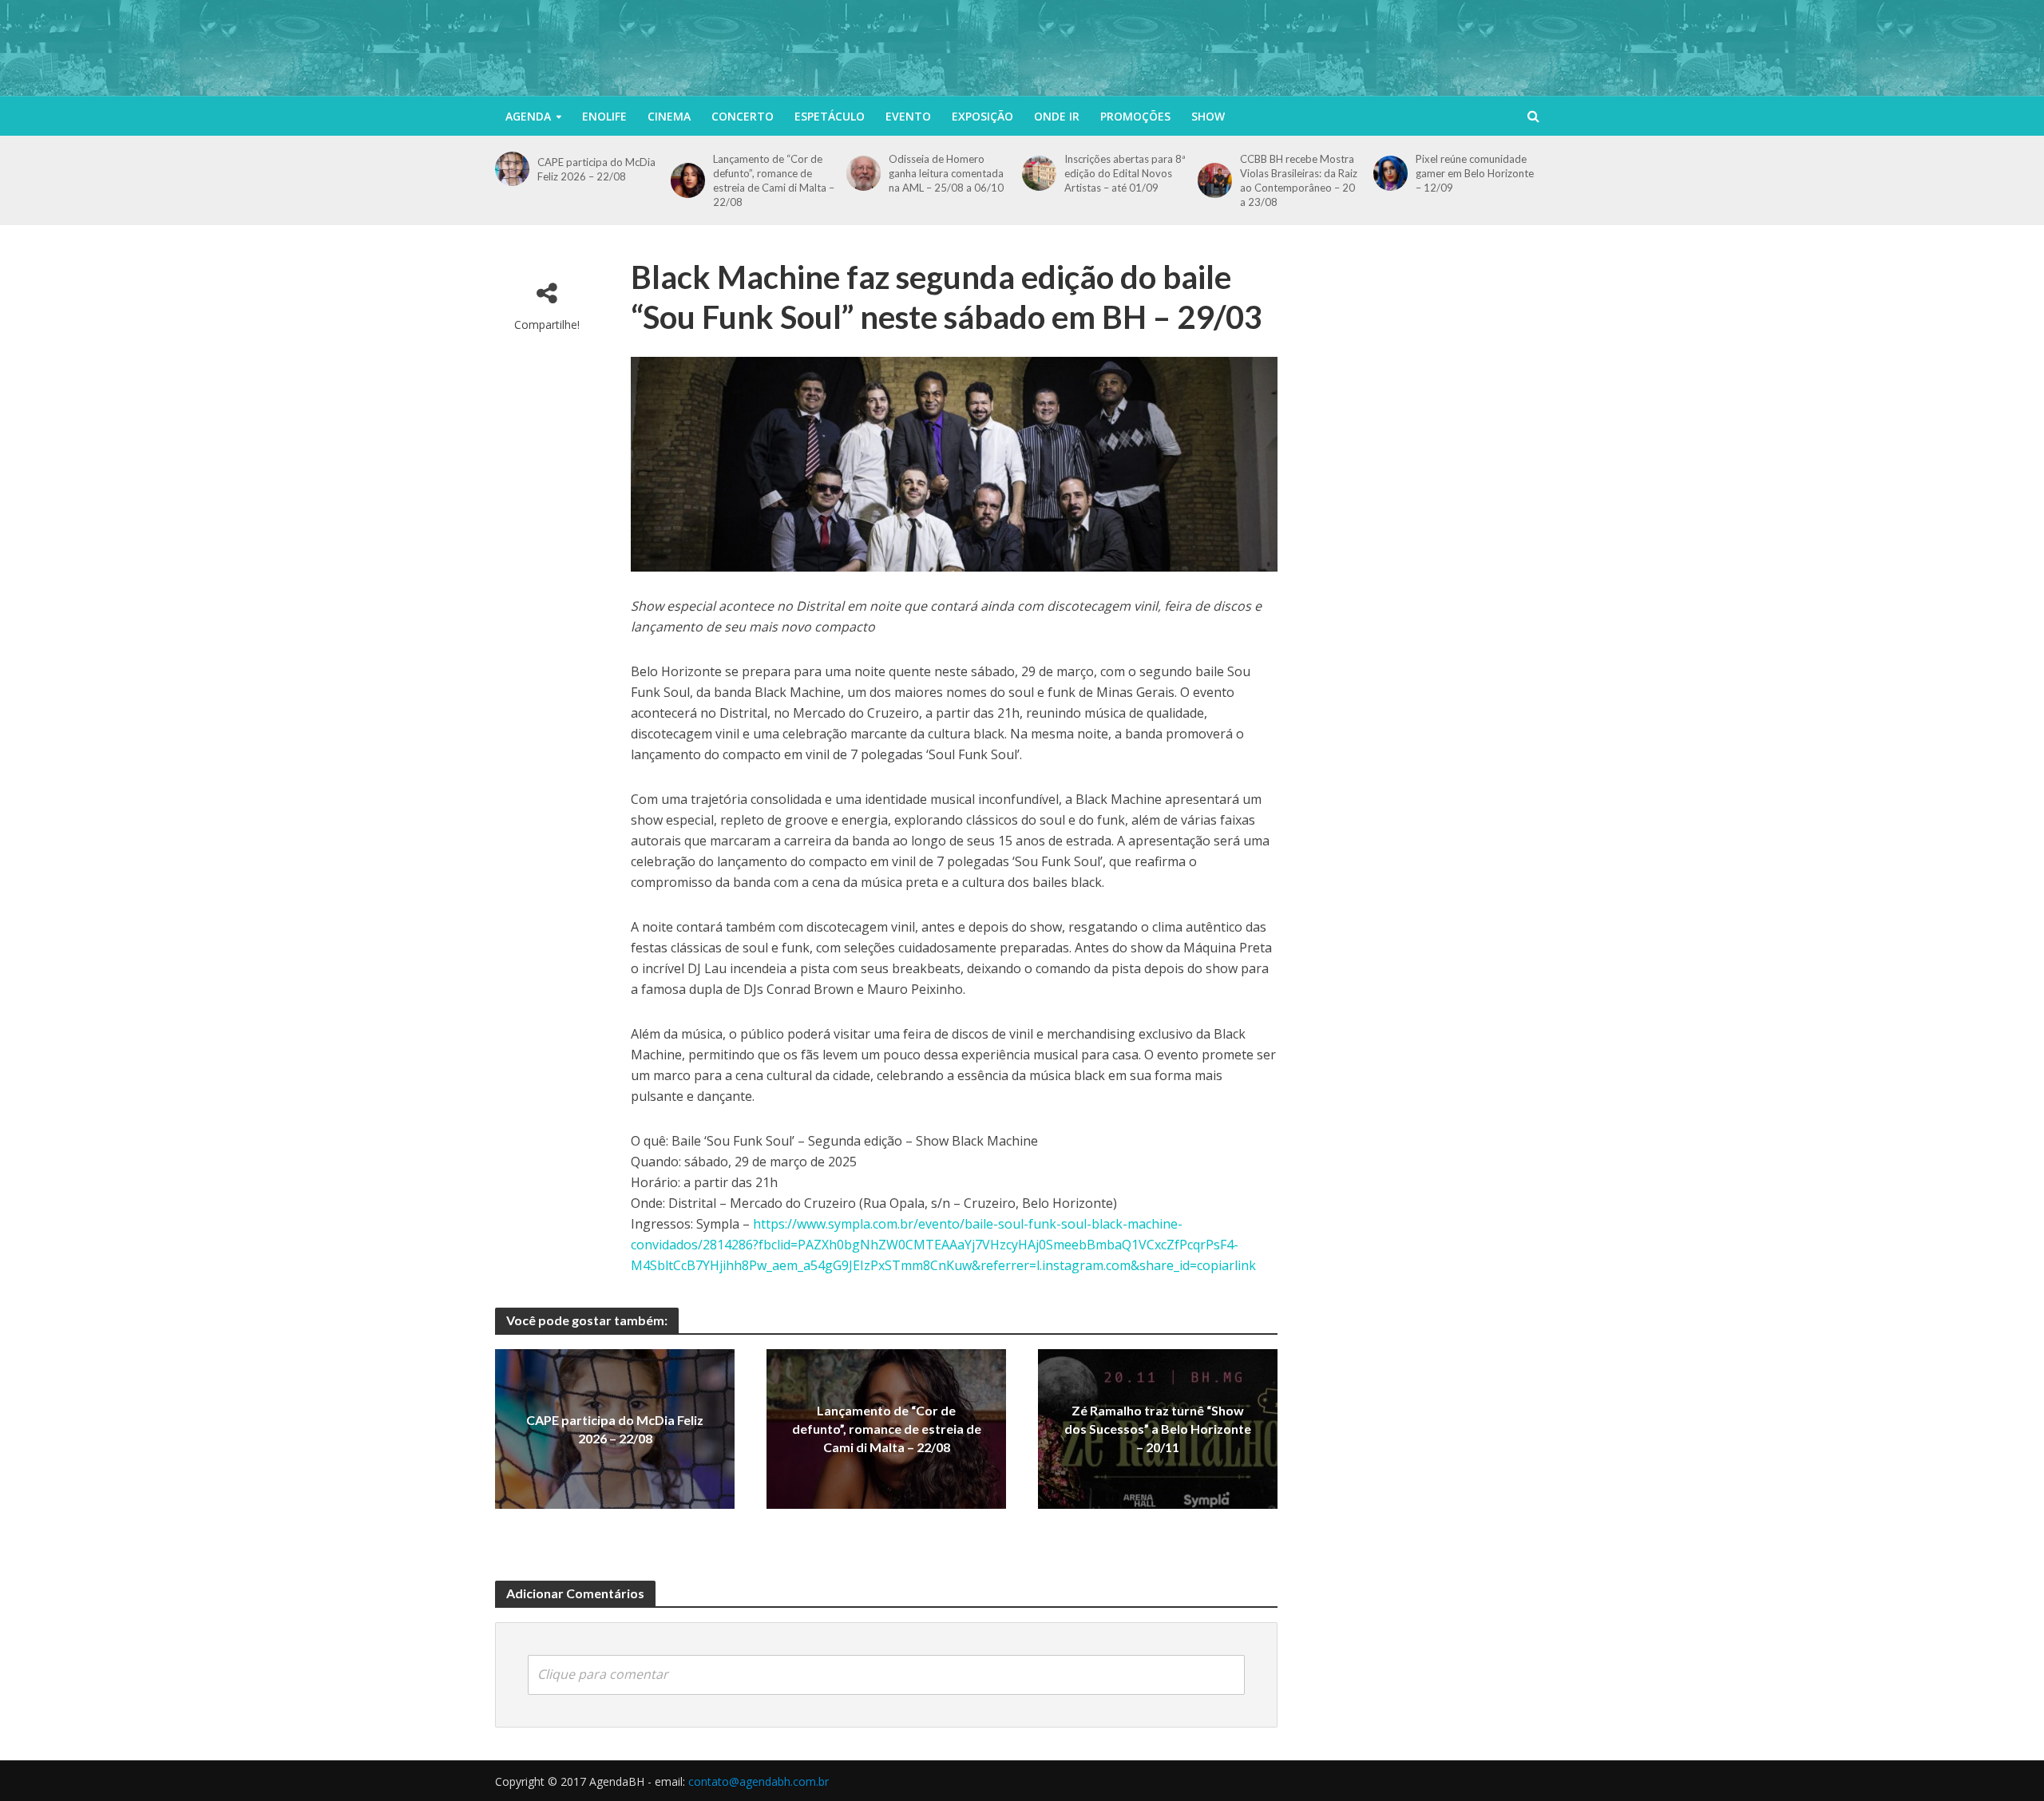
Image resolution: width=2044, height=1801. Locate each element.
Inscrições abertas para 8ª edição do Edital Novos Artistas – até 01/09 (1125, 173)
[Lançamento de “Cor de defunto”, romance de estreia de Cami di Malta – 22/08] (688, 180)
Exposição (982, 116)
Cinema (669, 116)
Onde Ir (1057, 116)
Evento (908, 116)
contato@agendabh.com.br (759, 1781)
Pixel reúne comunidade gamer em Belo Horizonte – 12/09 (1475, 173)
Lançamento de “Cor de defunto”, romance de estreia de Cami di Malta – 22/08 (774, 180)
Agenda (528, 116)
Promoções (1135, 116)
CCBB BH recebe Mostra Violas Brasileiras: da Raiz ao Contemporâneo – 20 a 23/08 (1299, 180)
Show (1208, 116)
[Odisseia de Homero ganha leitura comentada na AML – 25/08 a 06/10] (864, 173)
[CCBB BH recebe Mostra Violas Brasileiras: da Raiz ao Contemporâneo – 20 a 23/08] (1215, 180)
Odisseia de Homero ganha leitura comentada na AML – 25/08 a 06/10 (946, 173)
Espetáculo (830, 116)
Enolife (604, 116)
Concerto (743, 116)
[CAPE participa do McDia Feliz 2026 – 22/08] (512, 169)
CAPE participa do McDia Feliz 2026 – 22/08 (596, 169)
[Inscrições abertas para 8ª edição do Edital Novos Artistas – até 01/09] (1039, 173)
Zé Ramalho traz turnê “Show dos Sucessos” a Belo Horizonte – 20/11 (1158, 1429)
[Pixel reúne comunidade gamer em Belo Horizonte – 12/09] (1390, 173)
